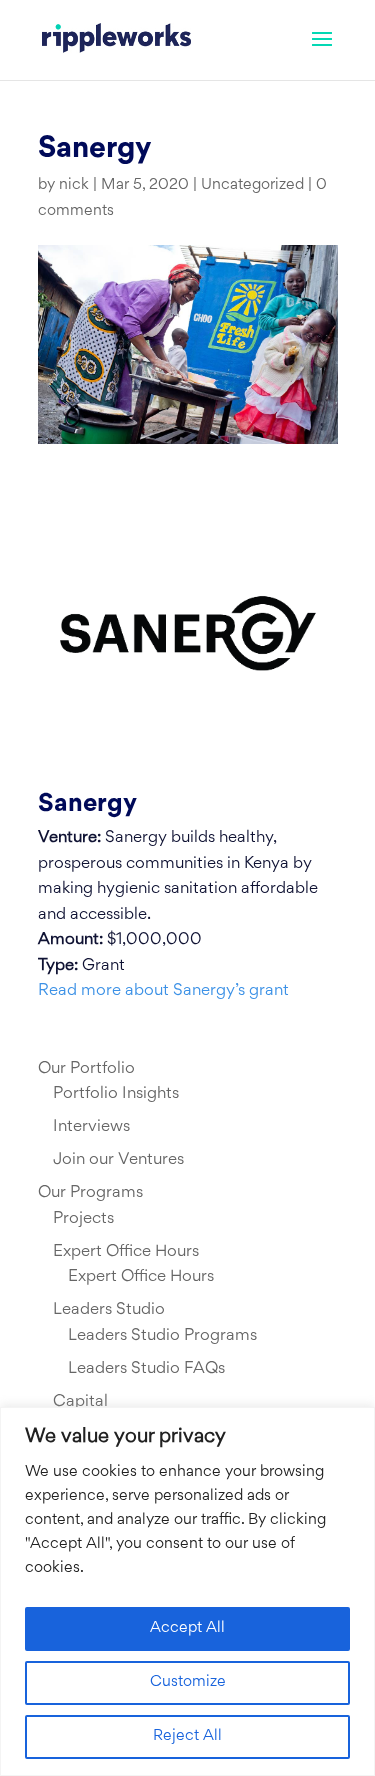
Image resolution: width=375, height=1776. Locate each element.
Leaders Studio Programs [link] (162, 1336)
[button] (322, 52)
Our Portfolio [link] (86, 1069)
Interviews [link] (91, 1127)
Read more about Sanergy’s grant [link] (163, 991)
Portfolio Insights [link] (116, 1094)
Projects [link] (83, 1219)
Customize (188, 1682)
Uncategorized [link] (252, 185)
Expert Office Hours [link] (126, 1252)
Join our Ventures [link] (118, 1160)
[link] (117, 40)
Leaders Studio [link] (109, 1310)
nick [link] (74, 185)
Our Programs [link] (90, 1193)
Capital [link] (80, 1402)
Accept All (187, 1628)
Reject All (187, 1736)
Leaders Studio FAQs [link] (146, 1369)
